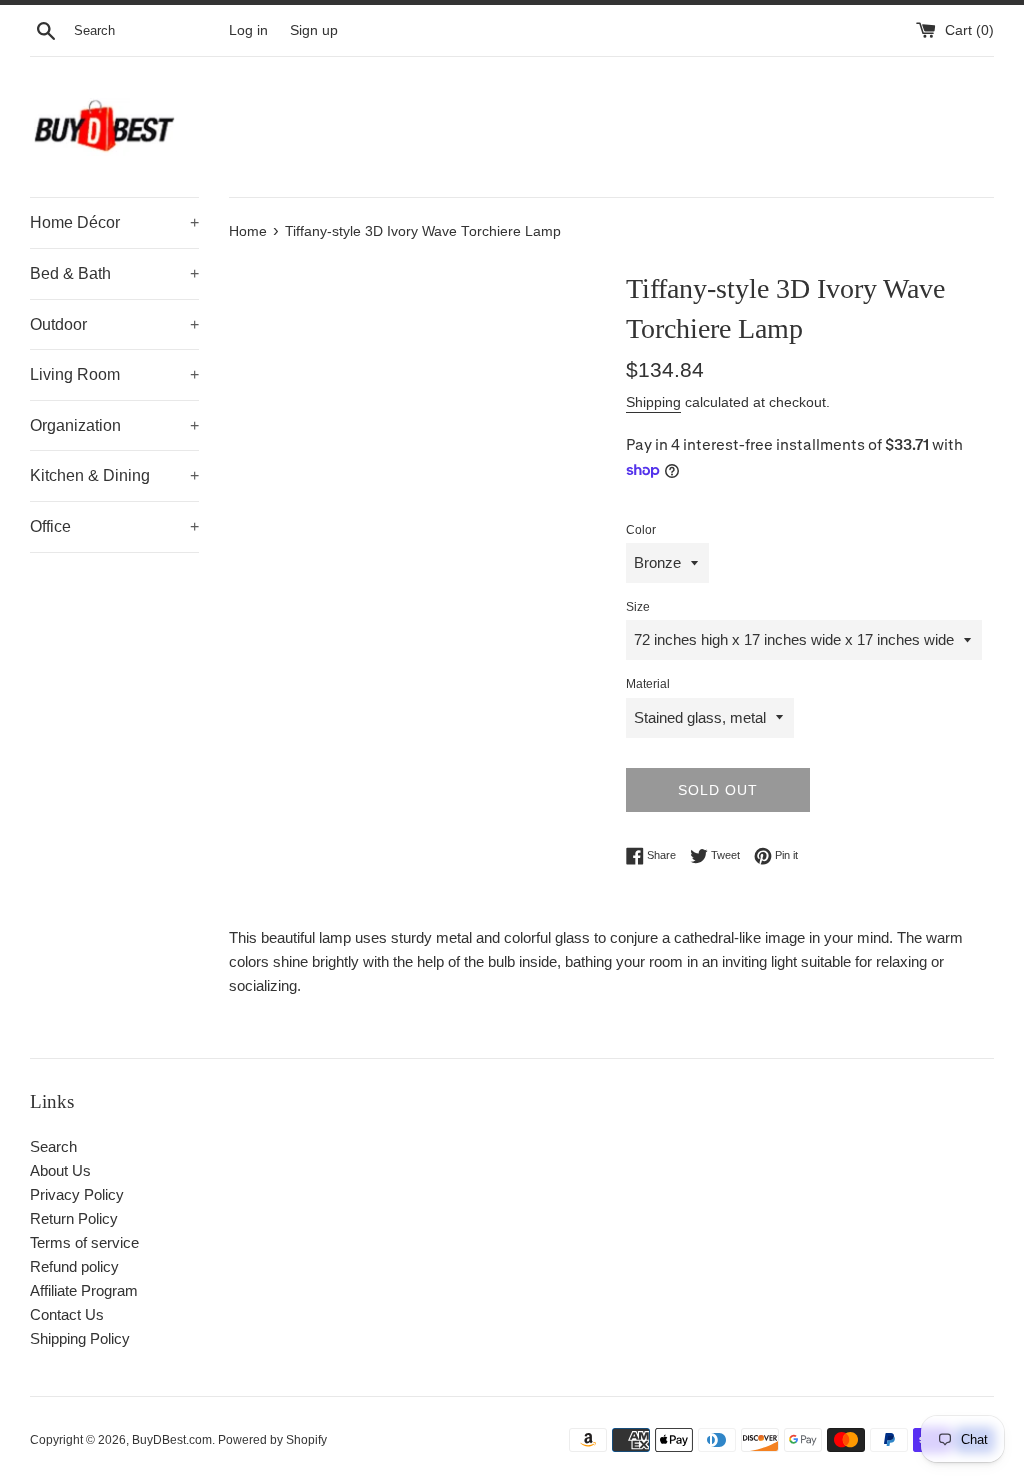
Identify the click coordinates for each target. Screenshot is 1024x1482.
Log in (248, 30)
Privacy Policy (77, 1194)
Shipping (653, 402)
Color (641, 530)
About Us (60, 1170)
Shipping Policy (80, 1338)
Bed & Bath (114, 273)
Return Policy (74, 1218)
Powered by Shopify (272, 1440)
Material (648, 684)
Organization (114, 425)
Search (53, 1146)
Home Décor (114, 222)
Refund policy (74, 1266)
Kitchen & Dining (114, 475)
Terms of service (84, 1242)
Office (114, 526)
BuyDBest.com (172, 1440)
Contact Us (67, 1314)
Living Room (114, 374)
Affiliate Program (84, 1290)
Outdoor (114, 324)
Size (638, 607)
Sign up (314, 30)
